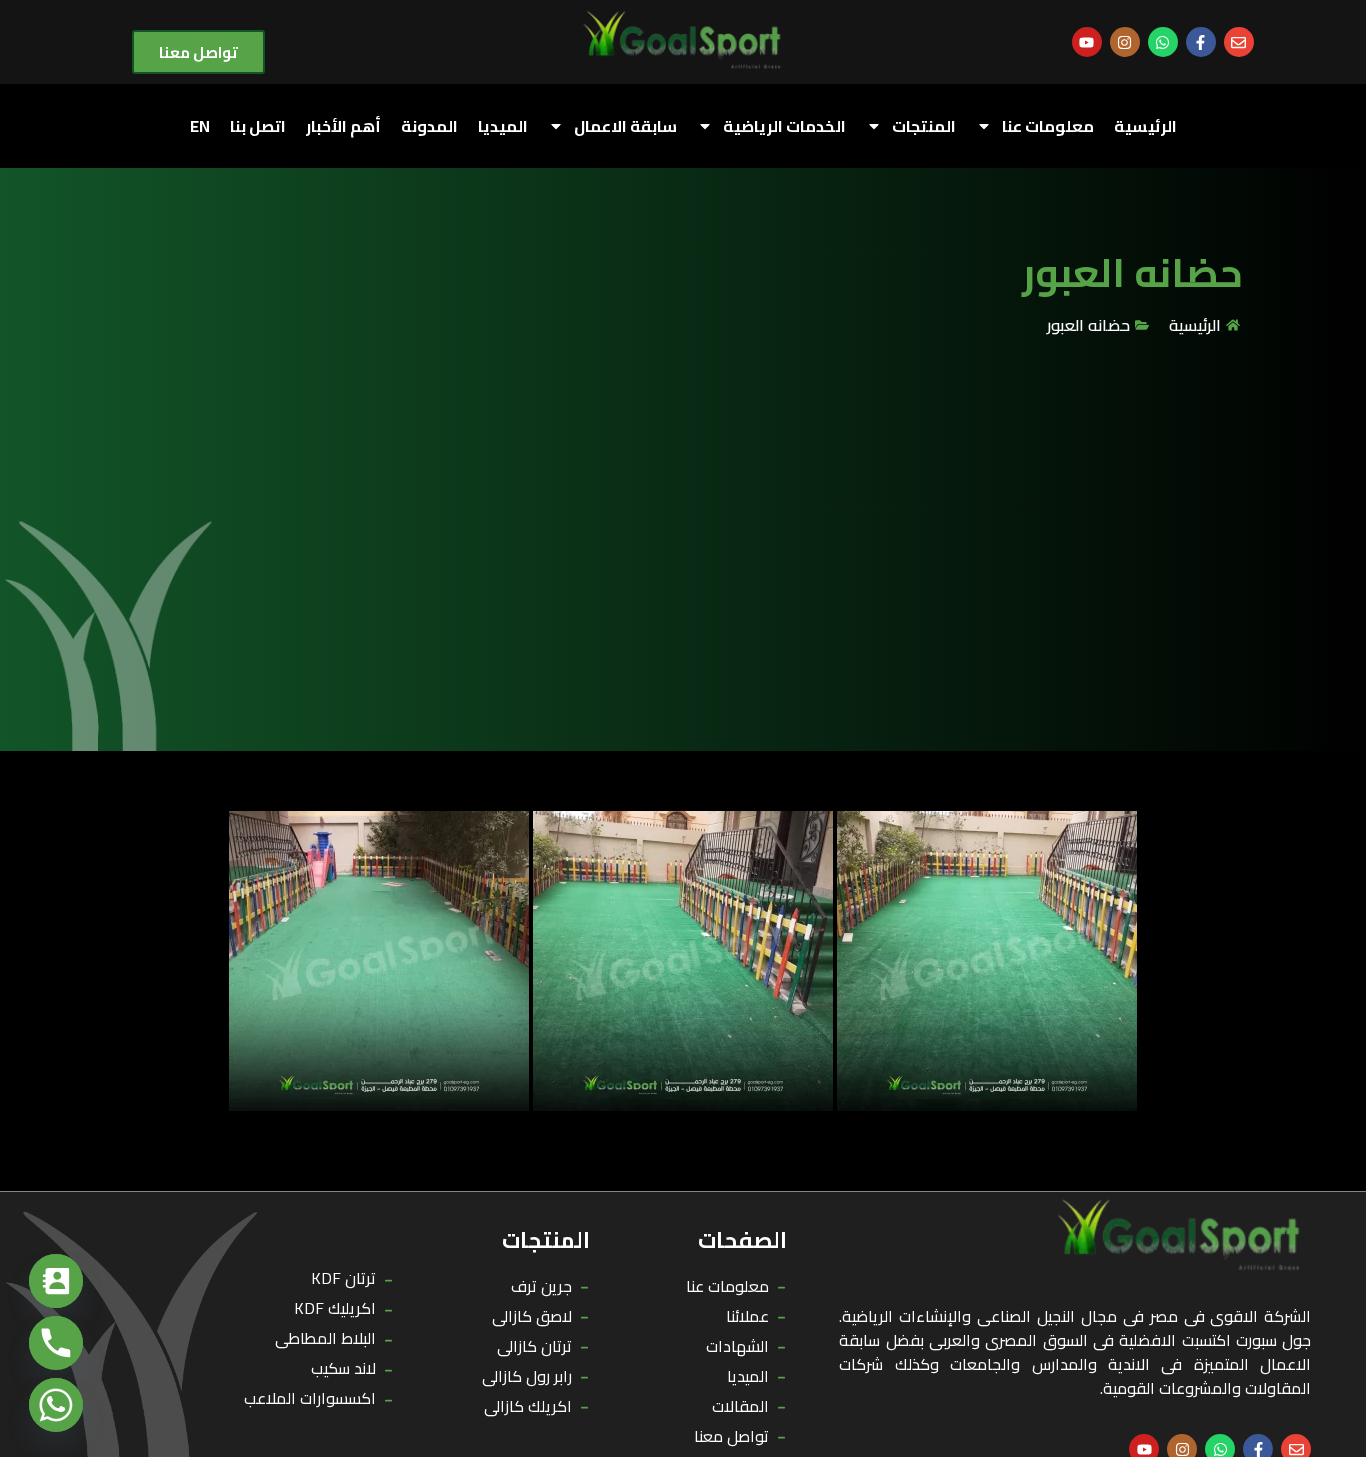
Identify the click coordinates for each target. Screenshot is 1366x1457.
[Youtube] (1087, 42)
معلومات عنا (1048, 126)
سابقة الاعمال (625, 126)
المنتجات (924, 126)
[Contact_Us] (56, 1281)
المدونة (429, 126)
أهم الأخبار (343, 126)
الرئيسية (1145, 126)
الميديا (503, 126)
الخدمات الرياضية (784, 126)
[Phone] (56, 1343)
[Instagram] (1125, 42)
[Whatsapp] (1163, 42)
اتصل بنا (258, 126)
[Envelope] (1239, 42)
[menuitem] (200, 126)
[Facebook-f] (1201, 42)
